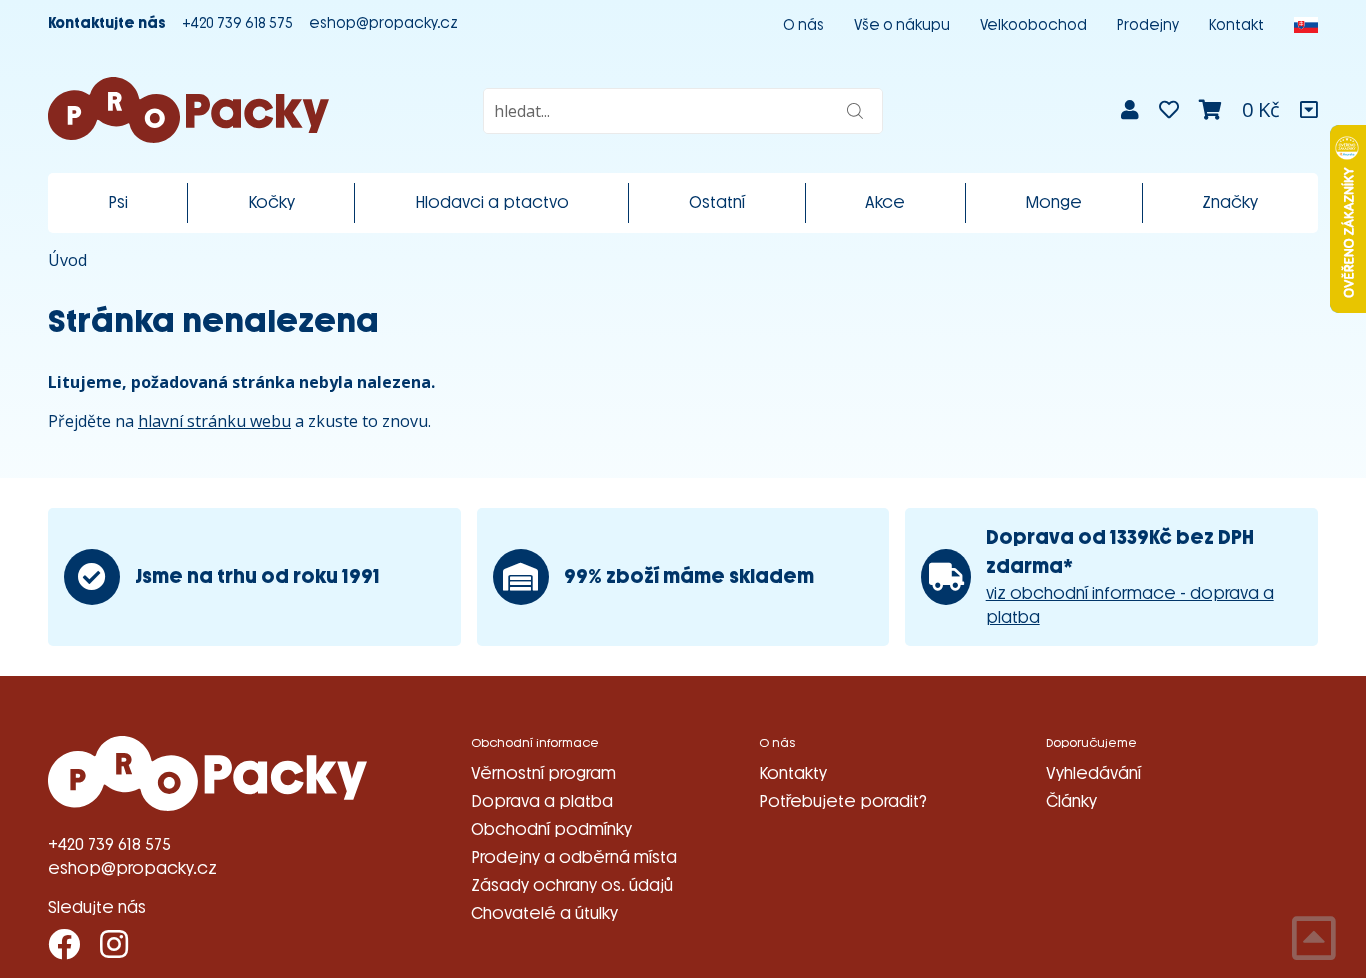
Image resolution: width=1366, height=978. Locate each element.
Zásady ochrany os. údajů (572, 885)
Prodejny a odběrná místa (574, 857)
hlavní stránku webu (214, 421)
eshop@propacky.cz (383, 23)
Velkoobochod (1033, 25)
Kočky (271, 202)
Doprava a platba (542, 801)
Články (1071, 801)
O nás (803, 25)
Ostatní (717, 202)
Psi (118, 202)
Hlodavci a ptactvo (492, 202)
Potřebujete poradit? (843, 801)
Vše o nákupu (902, 25)
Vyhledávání (1093, 773)
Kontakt (1236, 25)
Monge (1053, 202)
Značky (1230, 202)
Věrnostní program (543, 773)
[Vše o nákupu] (1309, 110)
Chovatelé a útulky (544, 913)
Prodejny (1148, 25)
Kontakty (793, 773)
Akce (885, 202)
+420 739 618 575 (237, 23)
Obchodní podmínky (551, 829)
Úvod (67, 260)
